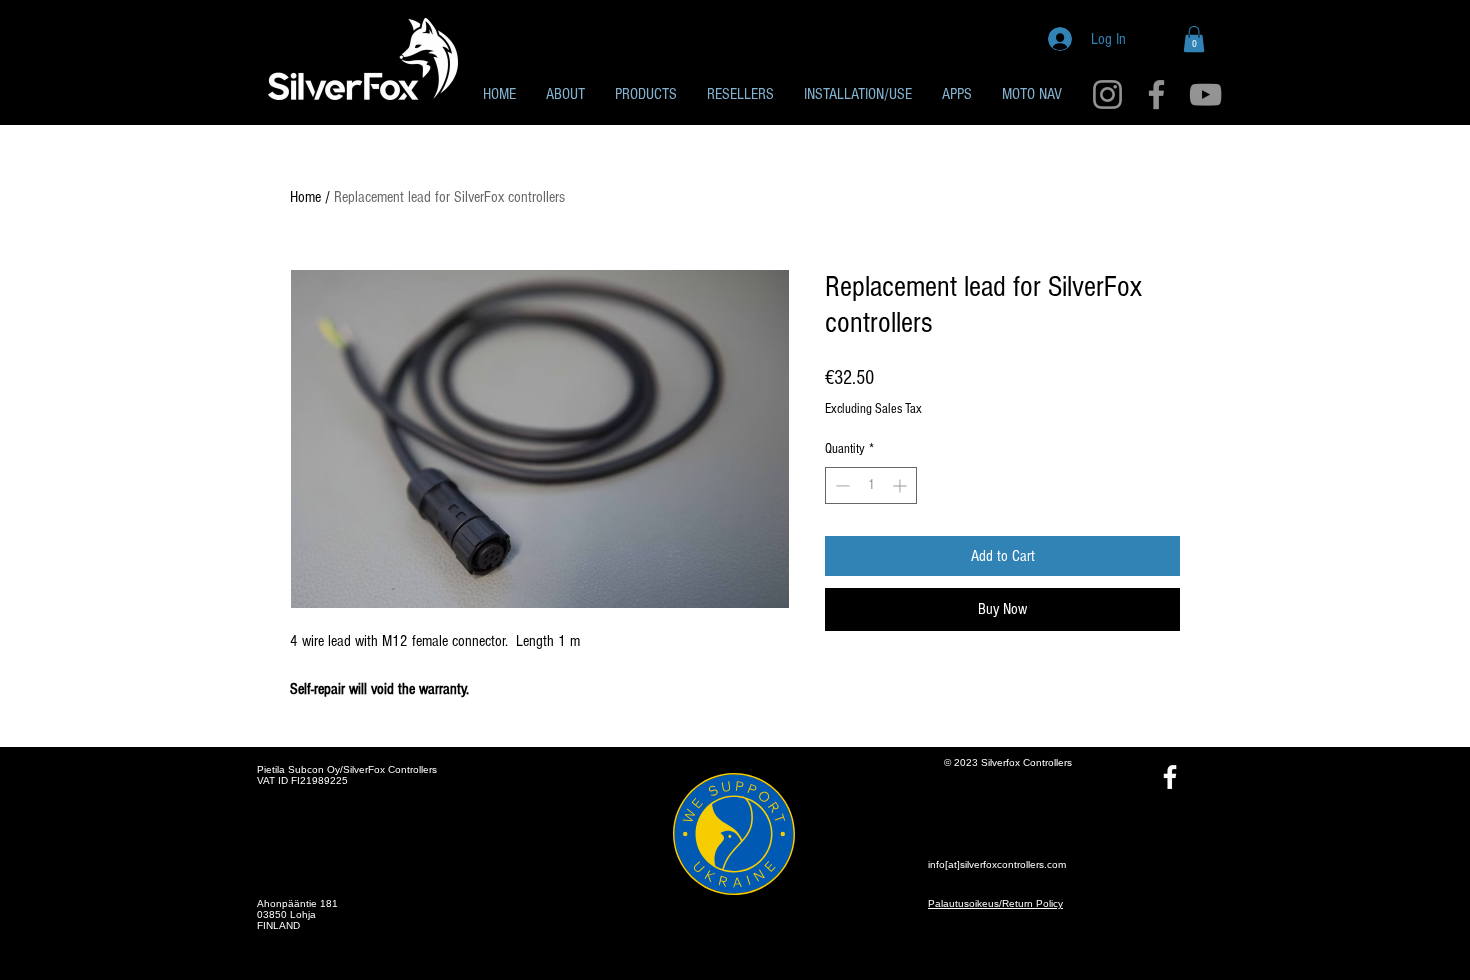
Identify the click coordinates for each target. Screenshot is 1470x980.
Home (305, 197)
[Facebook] (1156, 94)
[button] (1194, 39)
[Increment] (901, 485)
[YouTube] (1205, 94)
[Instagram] (1107, 94)
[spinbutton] (871, 485)
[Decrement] (840, 485)
